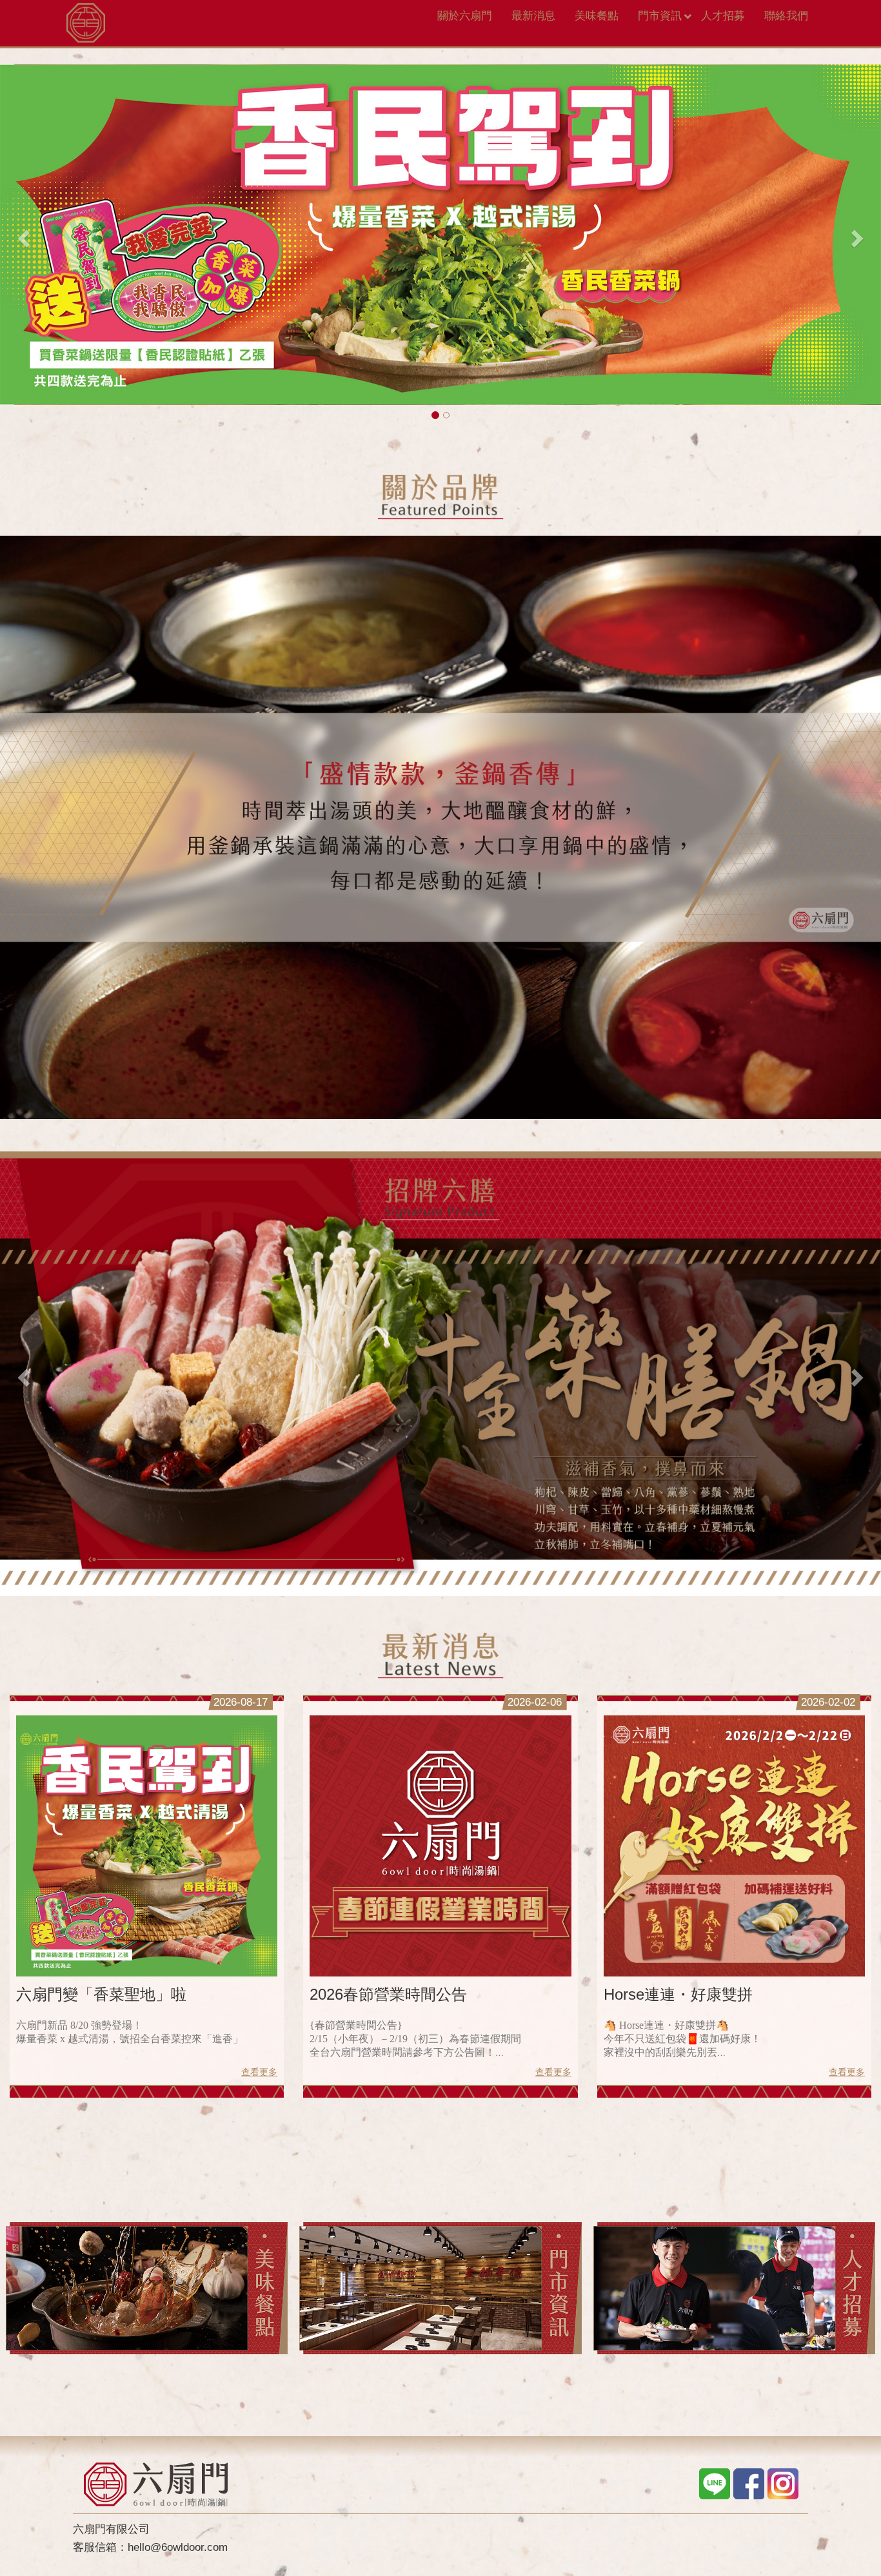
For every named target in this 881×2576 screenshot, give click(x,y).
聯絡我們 (786, 16)
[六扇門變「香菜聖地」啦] (147, 1847)
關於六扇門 (465, 16)
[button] (22, 235)
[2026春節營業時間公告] (440, 1847)
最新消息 (533, 16)
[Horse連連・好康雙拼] (734, 1847)
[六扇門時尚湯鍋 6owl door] (86, 16)
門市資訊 (660, 16)
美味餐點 (597, 16)
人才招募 (723, 16)
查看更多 (259, 2073)
